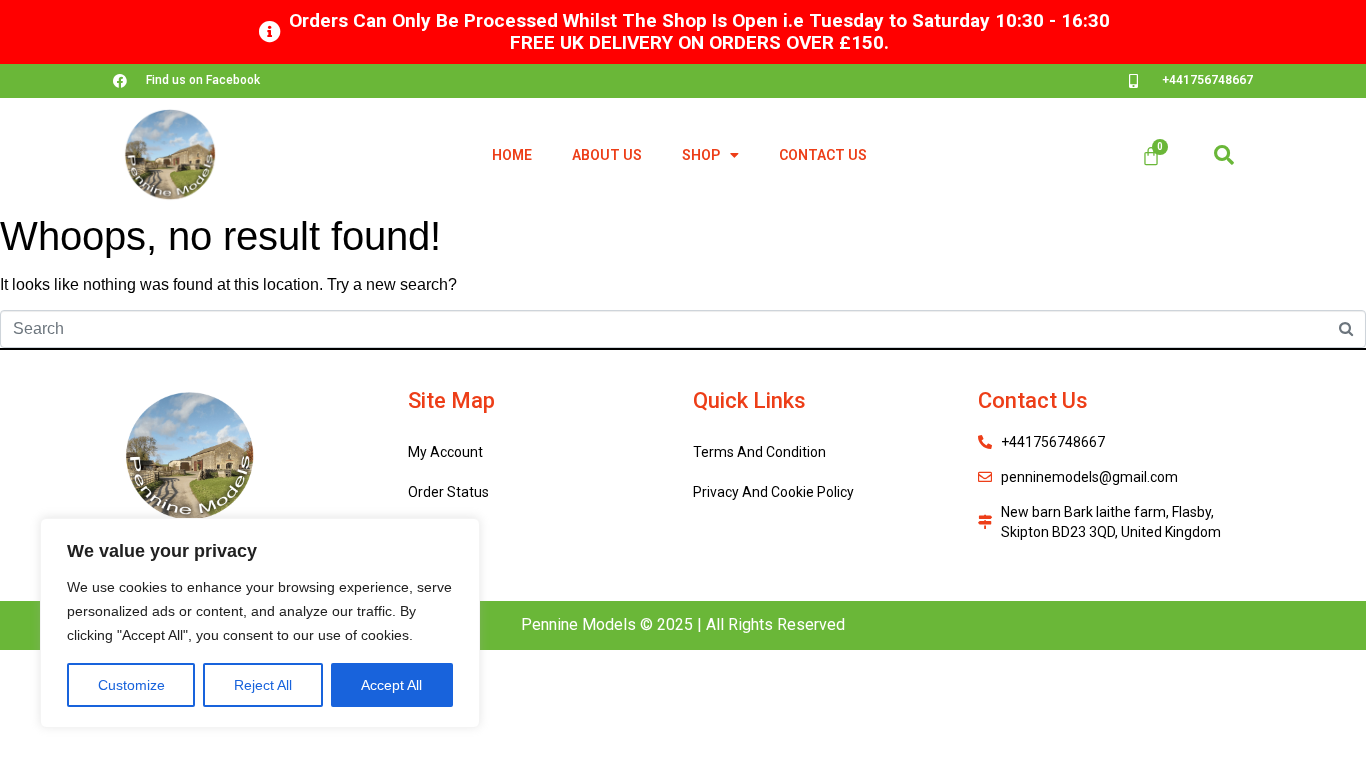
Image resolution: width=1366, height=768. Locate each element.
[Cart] (1151, 156)
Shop (701, 155)
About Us (607, 155)
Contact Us (823, 155)
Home (512, 155)
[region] (260, 623)
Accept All (391, 685)
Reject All (263, 685)
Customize (131, 685)
